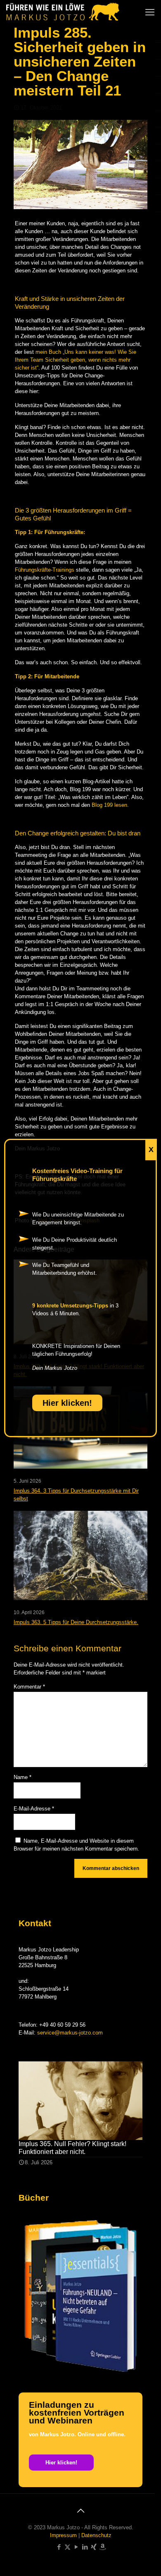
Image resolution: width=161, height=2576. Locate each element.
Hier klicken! (67, 1403)
